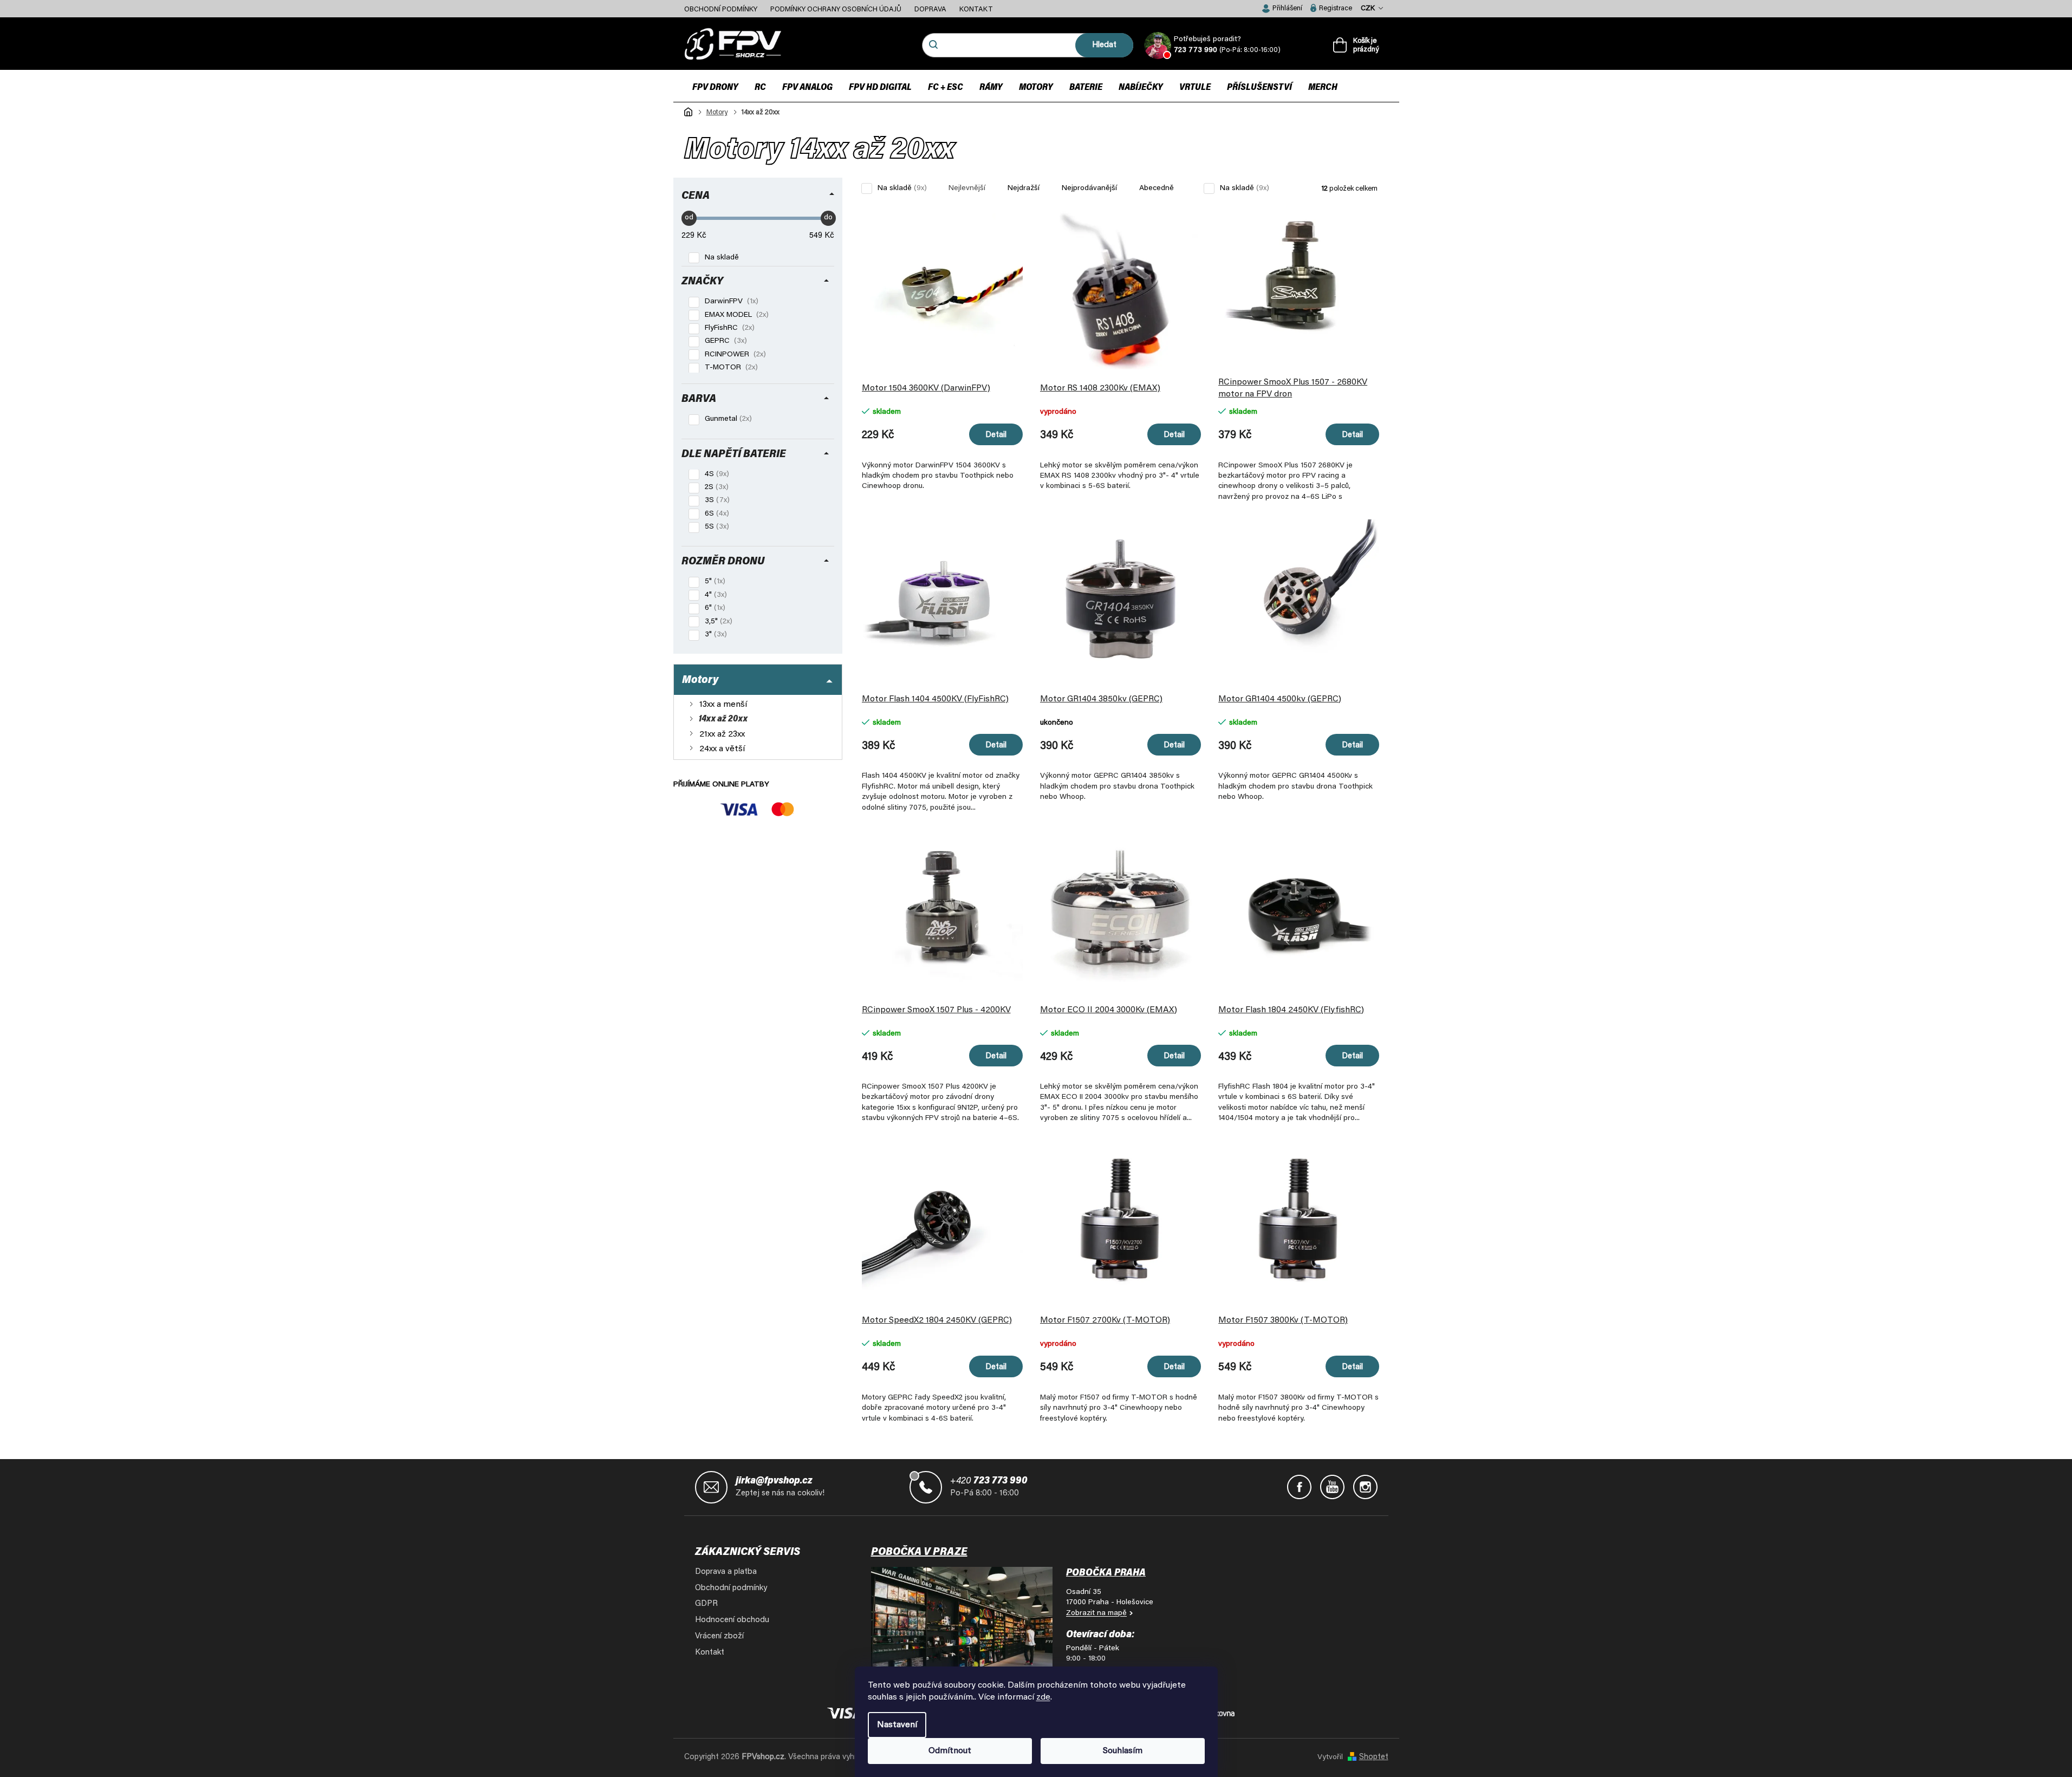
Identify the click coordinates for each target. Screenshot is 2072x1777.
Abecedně (1157, 188)
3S (714, 500)
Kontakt (976, 9)
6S (714, 514)
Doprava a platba (726, 1572)
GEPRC (723, 341)
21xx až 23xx (721, 734)
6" (712, 608)
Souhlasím (1123, 1751)
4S (714, 474)
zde (1043, 1697)
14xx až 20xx (722, 719)
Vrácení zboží (719, 1636)
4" (713, 595)
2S (714, 487)
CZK (1369, 8)
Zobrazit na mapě (1096, 1613)
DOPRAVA (930, 9)
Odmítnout (950, 1751)
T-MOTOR (728, 368)
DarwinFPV (729, 302)
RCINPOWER (732, 355)
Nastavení (897, 1725)
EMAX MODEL (734, 315)
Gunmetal (725, 419)
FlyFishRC (727, 328)
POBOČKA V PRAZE (919, 1552)
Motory (700, 680)
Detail (996, 435)
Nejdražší (1024, 188)
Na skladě (722, 258)
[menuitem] (715, 87)
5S (714, 527)
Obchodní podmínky (721, 9)
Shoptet (1374, 1757)
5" (712, 582)
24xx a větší (721, 749)
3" (713, 635)
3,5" (716, 622)
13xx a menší (722, 705)
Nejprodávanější (1089, 188)
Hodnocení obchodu (732, 1620)
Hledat (1104, 45)
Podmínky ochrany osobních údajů (836, 9)
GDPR (706, 1604)
